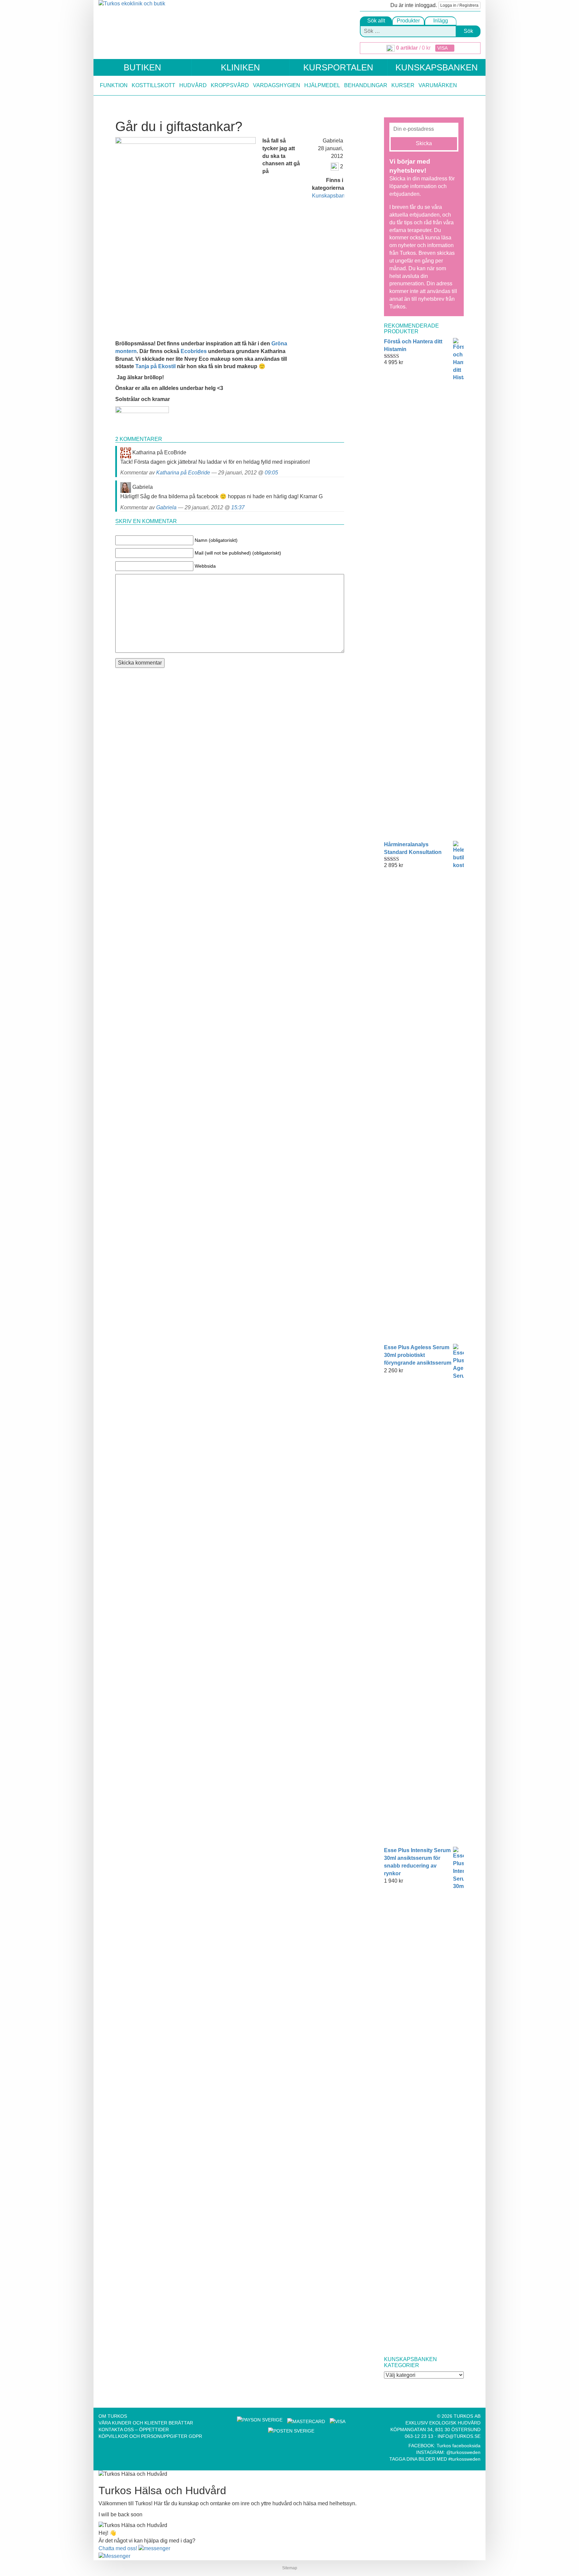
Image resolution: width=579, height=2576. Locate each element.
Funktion (114, 85)
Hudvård (193, 85)
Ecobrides (194, 351)
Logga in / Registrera (459, 5)
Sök (468, 31)
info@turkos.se (459, 2436)
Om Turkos (113, 2416)
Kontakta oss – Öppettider (134, 2429)
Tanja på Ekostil (156, 366)
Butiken (142, 67)
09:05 (271, 473)
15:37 (238, 507)
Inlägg (441, 21)
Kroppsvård (230, 85)
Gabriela (166, 507)
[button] (134, 2548)
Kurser (403, 85)
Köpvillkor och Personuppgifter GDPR (150, 2436)
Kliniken (240, 67)
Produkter (408, 21)
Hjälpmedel (322, 85)
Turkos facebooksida (459, 2446)
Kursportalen (338, 67)
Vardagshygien (277, 85)
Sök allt (376, 21)
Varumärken (438, 85)
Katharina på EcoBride (183, 473)
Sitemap (290, 2568)
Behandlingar (366, 85)
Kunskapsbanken (437, 67)
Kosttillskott (153, 85)
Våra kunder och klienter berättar (146, 2423)
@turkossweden (463, 2452)
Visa (443, 48)
